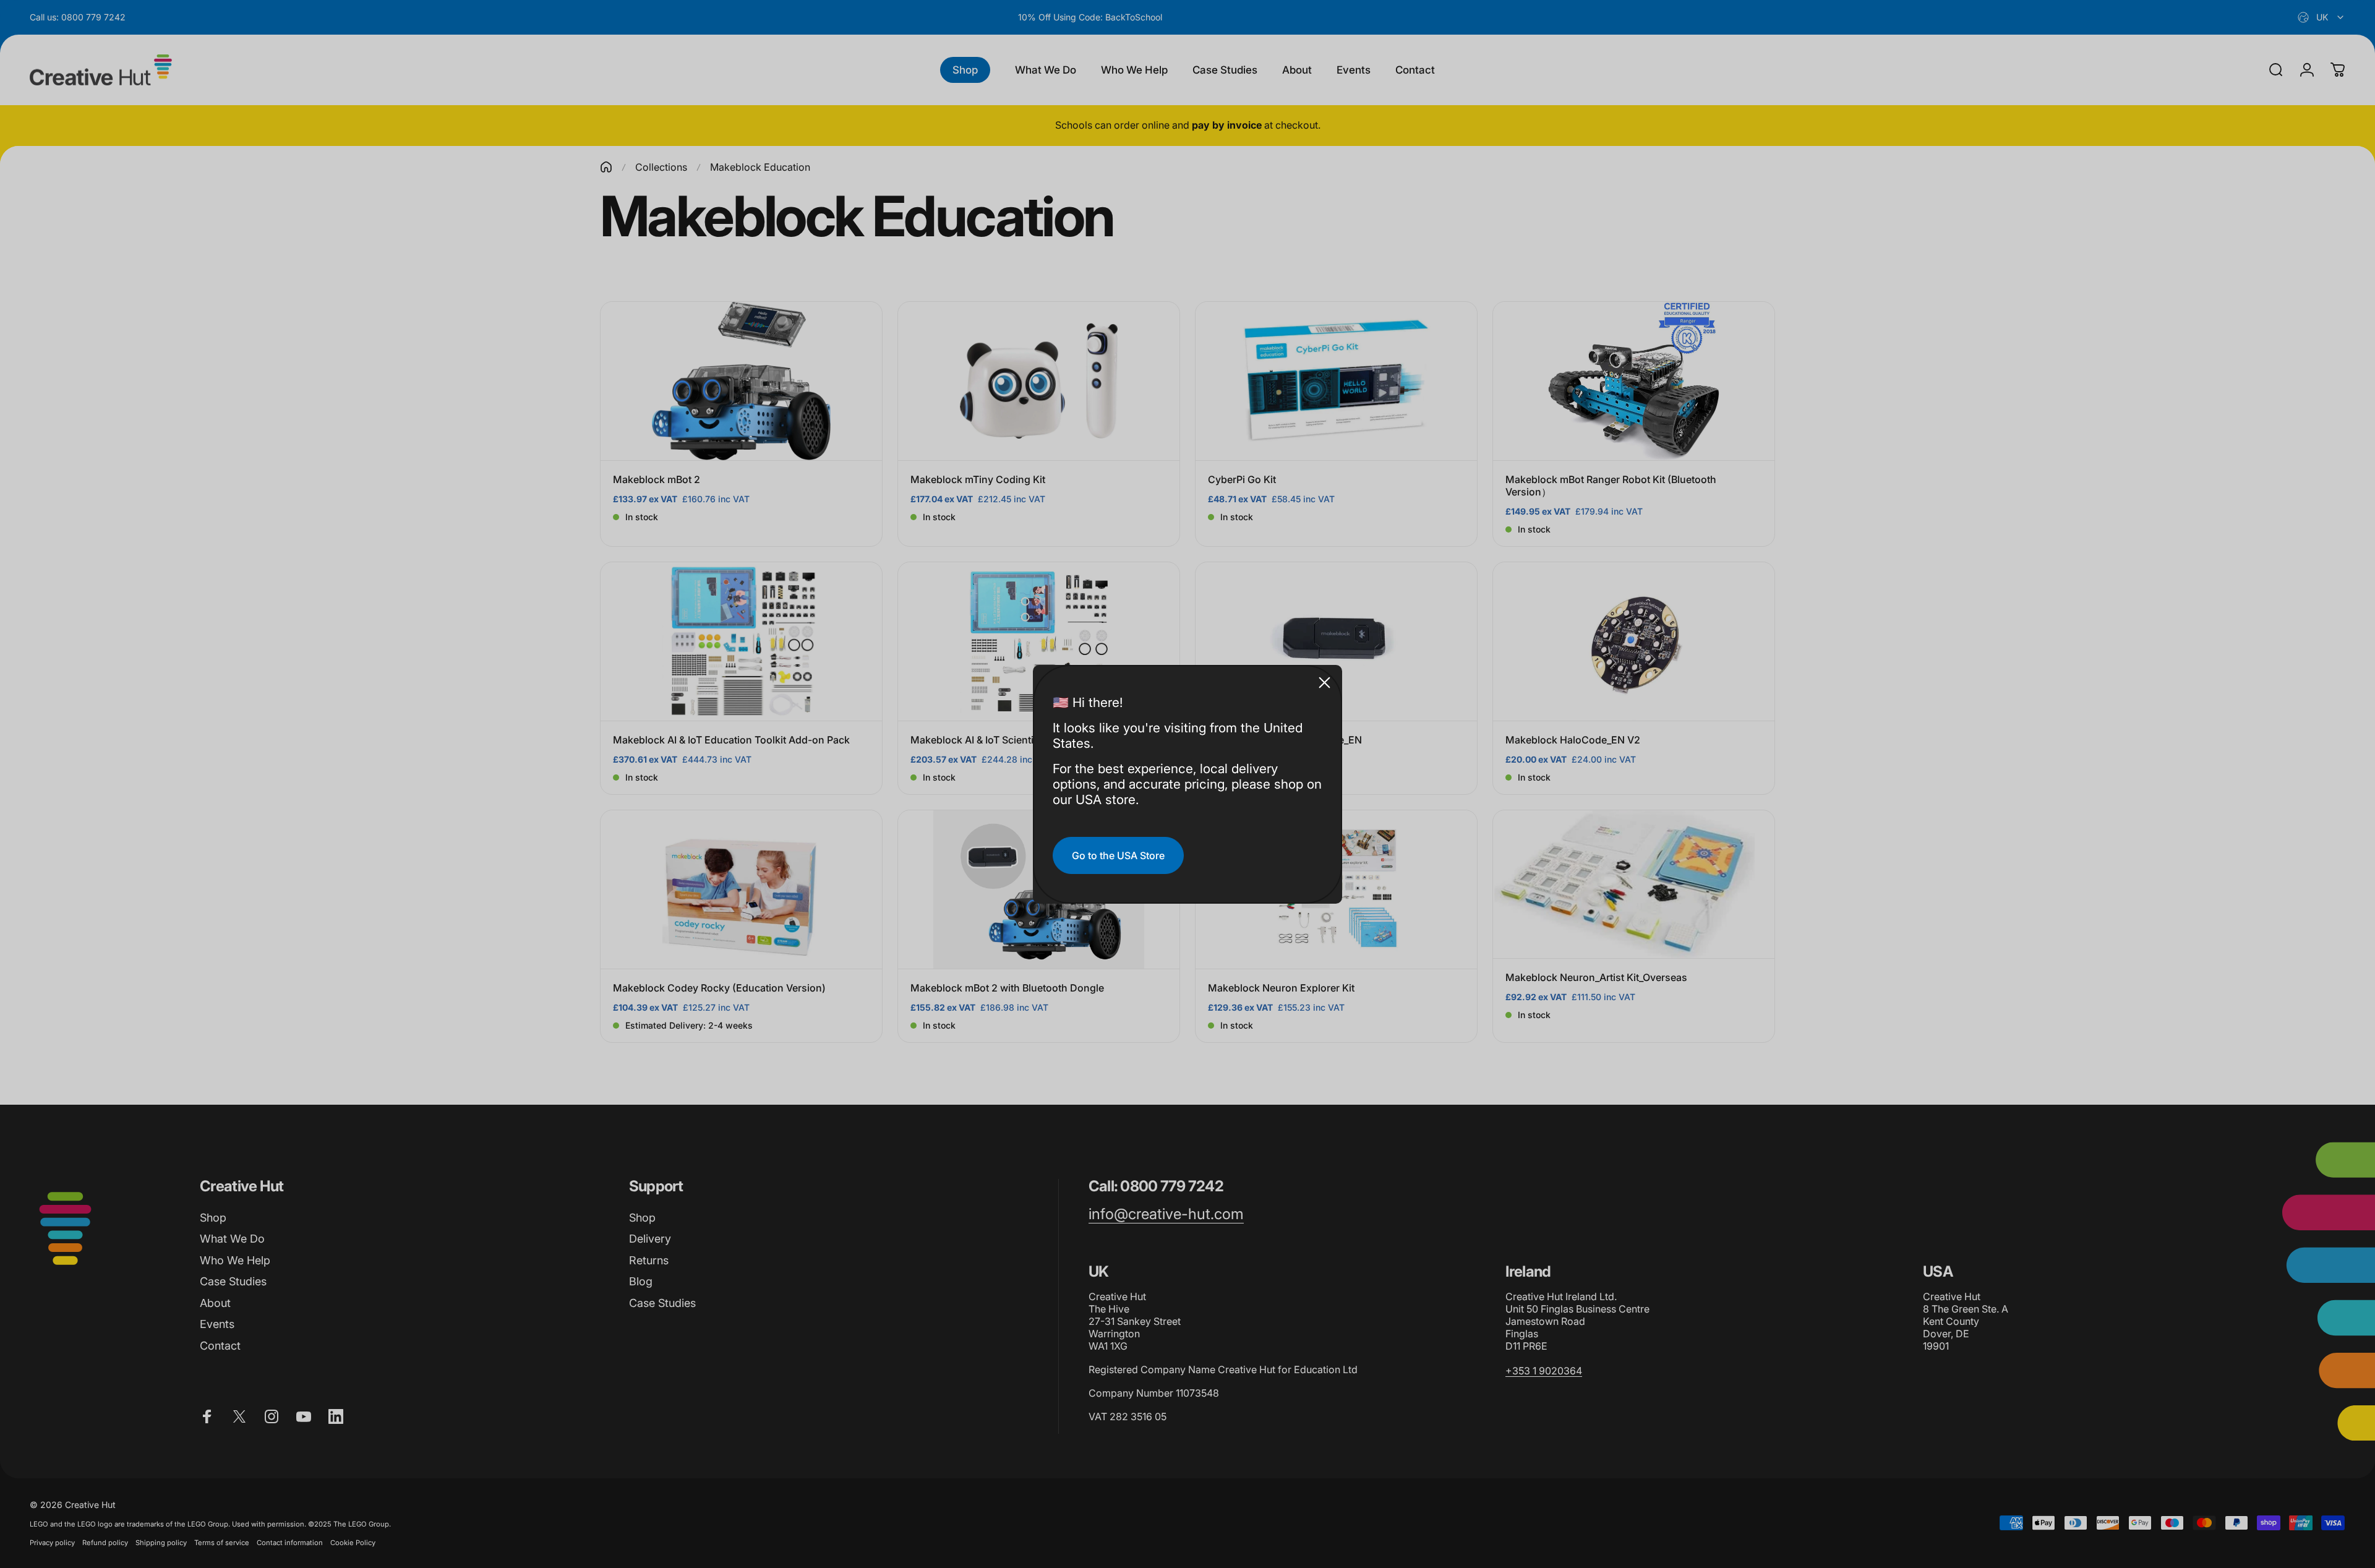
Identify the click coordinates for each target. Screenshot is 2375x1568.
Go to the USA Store (1118, 855)
